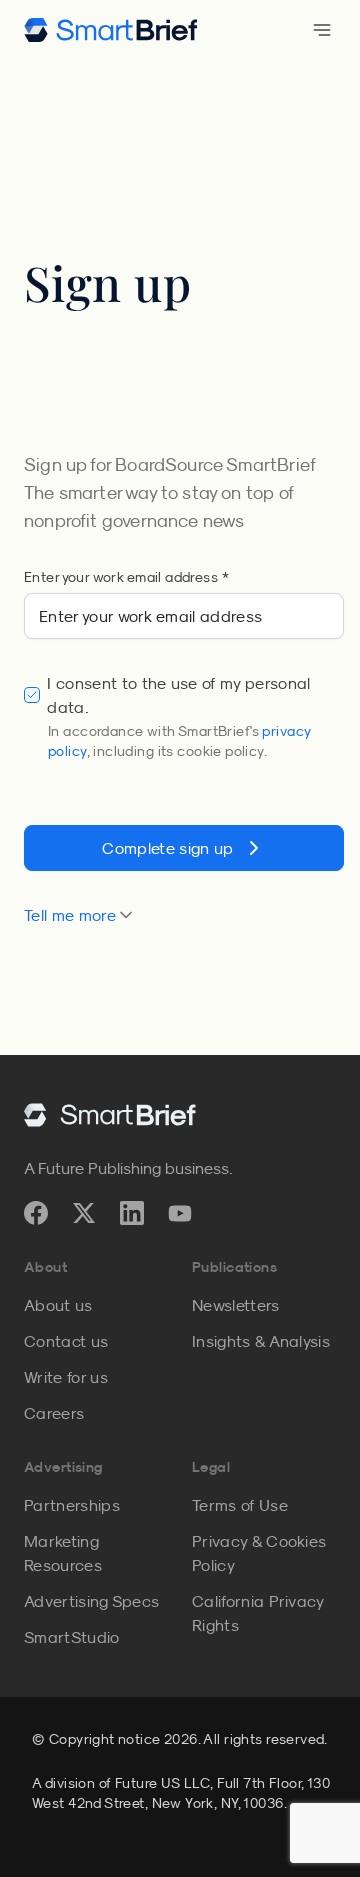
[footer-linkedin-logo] (132, 1213)
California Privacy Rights (258, 1613)
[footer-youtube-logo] (180, 1213)
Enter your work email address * (126, 577)
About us (58, 1305)
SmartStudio (72, 1637)
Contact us (66, 1341)
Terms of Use (240, 1505)
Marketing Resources (63, 1553)
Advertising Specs (91, 1601)
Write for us (66, 1377)
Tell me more (70, 915)
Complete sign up (167, 848)
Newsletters (236, 1305)
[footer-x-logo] (84, 1213)
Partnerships (72, 1505)
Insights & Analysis (261, 1341)
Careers (54, 1413)
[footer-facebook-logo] (36, 1213)
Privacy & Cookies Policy (259, 1553)
